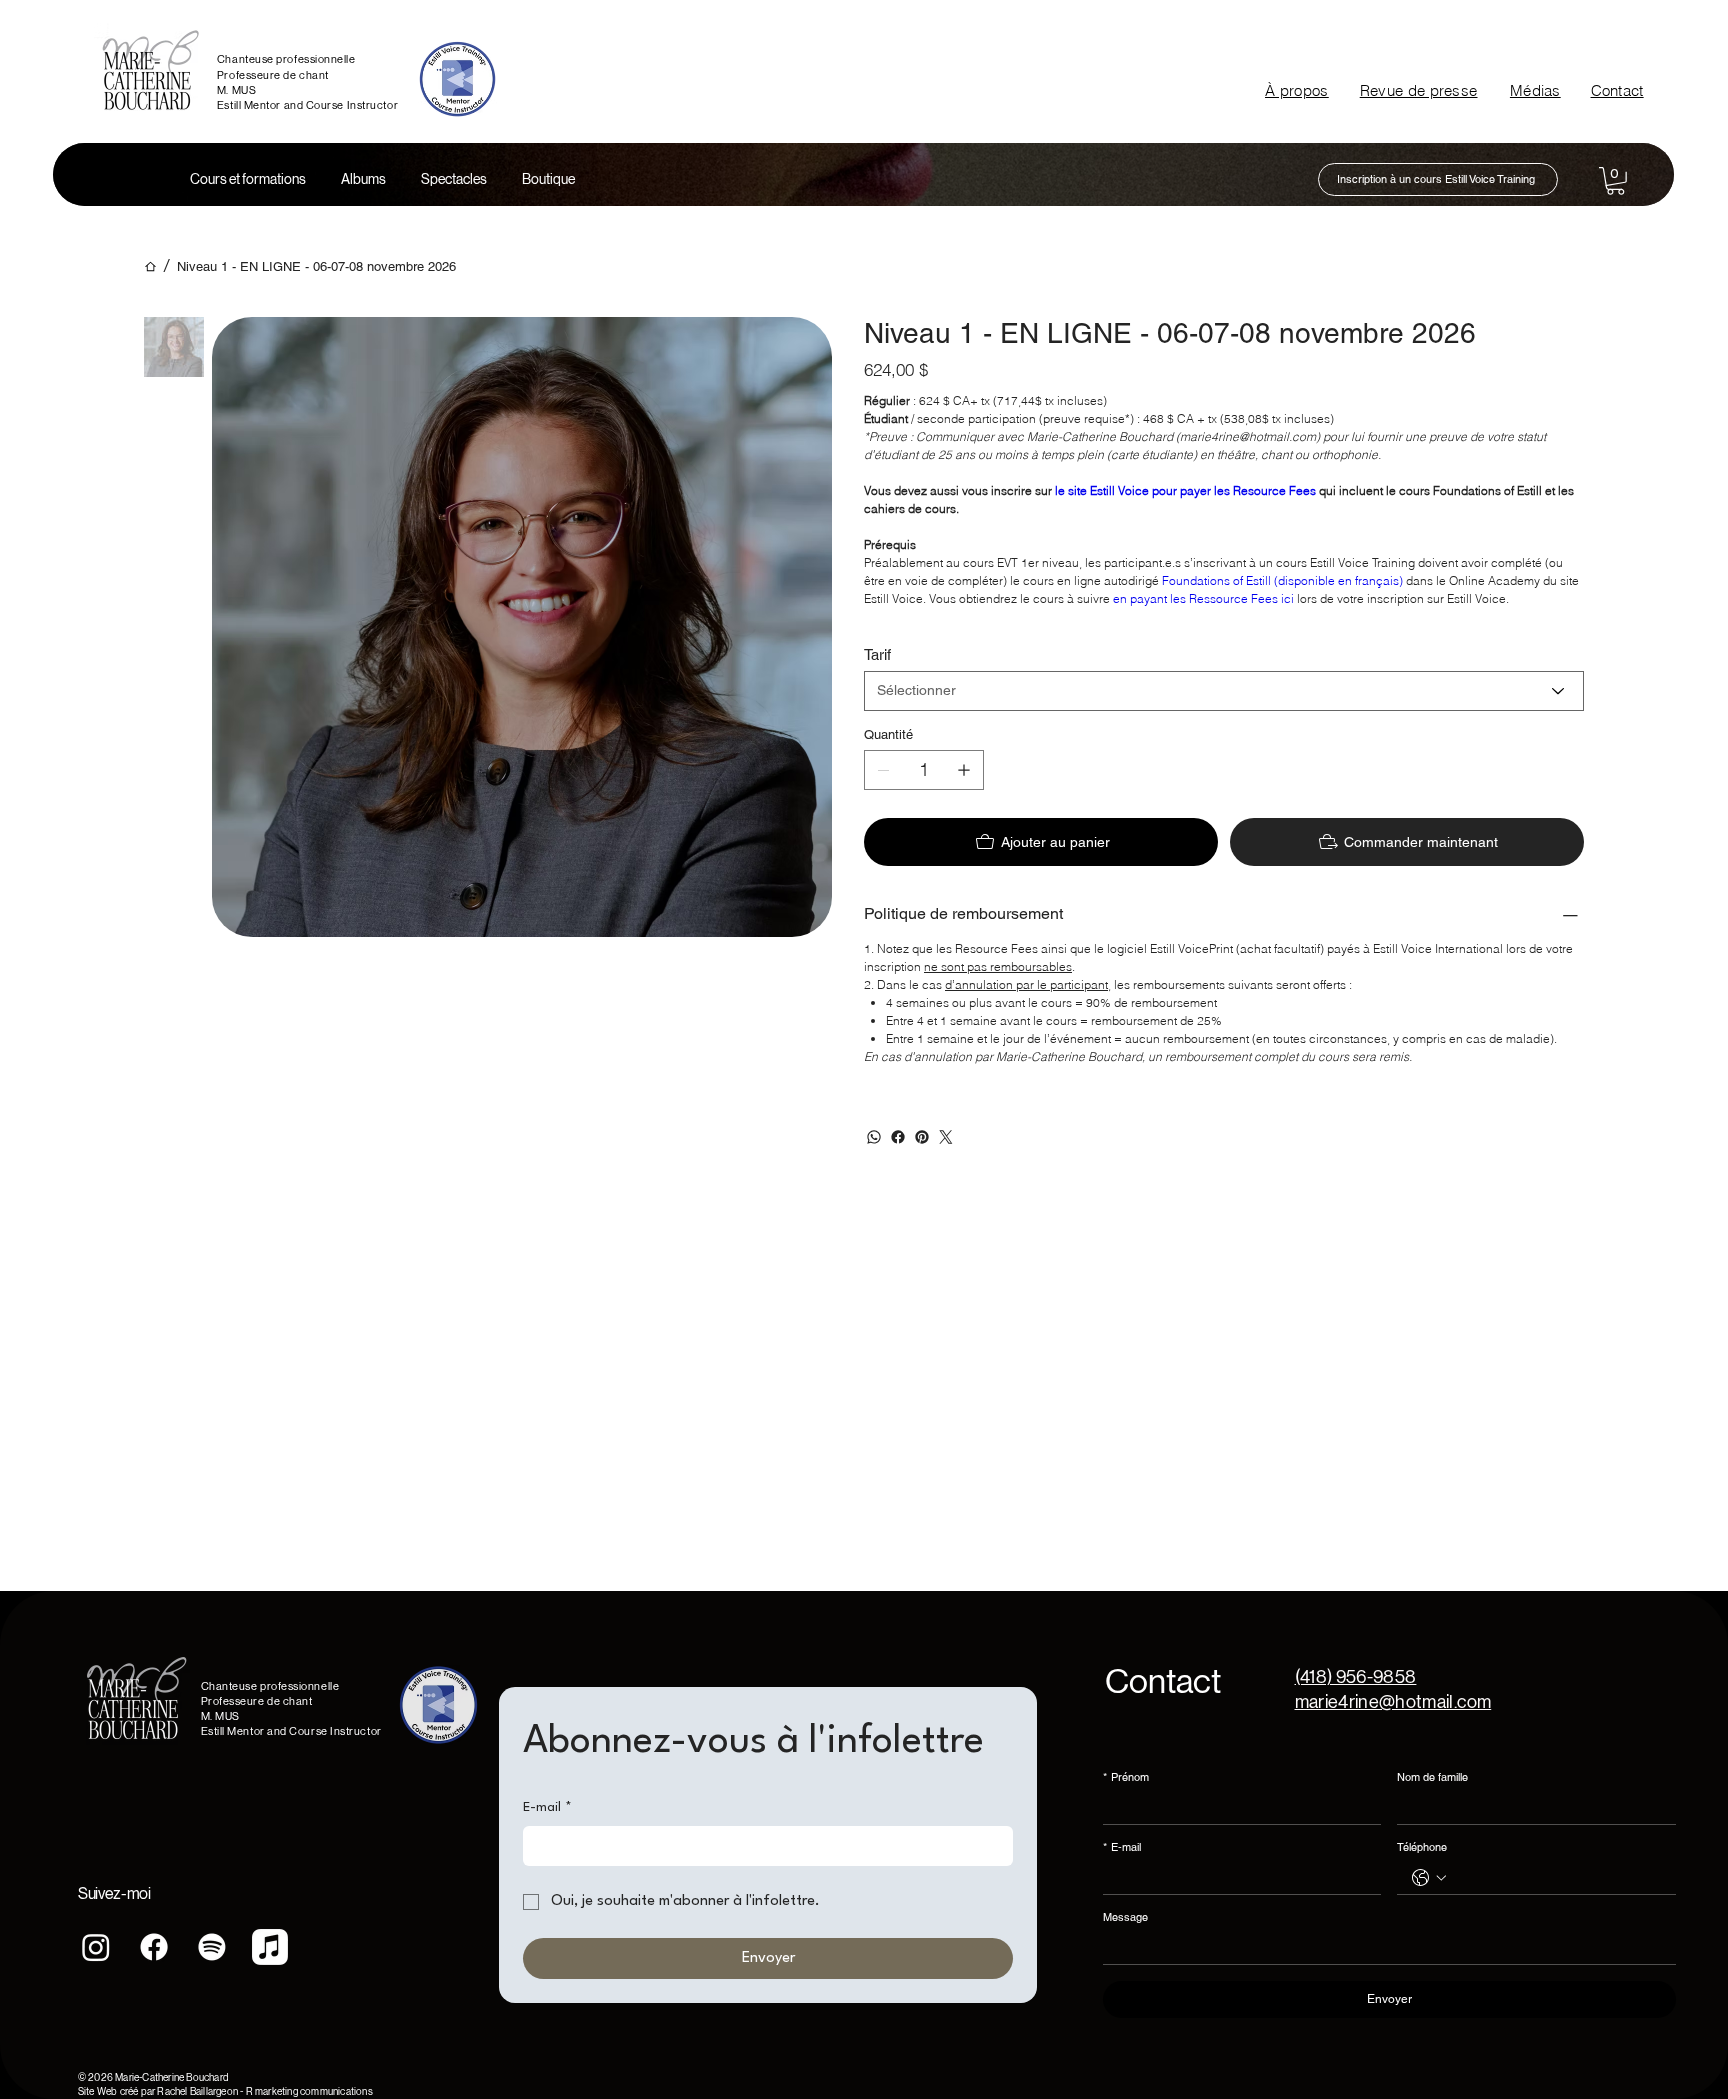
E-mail (547, 1807)
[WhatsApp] (874, 1137)
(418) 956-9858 (1356, 1677)
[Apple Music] (270, 1947)
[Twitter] (946, 1137)
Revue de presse (1418, 90)
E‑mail (1122, 1847)
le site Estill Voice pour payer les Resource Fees (1185, 490)
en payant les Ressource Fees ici (1203, 598)
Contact (1617, 90)
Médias (1535, 90)
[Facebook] (898, 1137)
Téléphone (1422, 1847)
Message (1125, 1917)
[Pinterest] (922, 1137)
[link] (1615, 181)
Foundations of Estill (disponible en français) (1284, 580)
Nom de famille (1432, 1777)
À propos (1296, 90)
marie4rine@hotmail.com (1393, 1702)
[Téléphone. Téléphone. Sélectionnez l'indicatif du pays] (1429, 1878)
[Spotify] (212, 1947)
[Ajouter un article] (964, 770)
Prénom (1126, 1777)
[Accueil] (150, 266)
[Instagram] (96, 1947)
